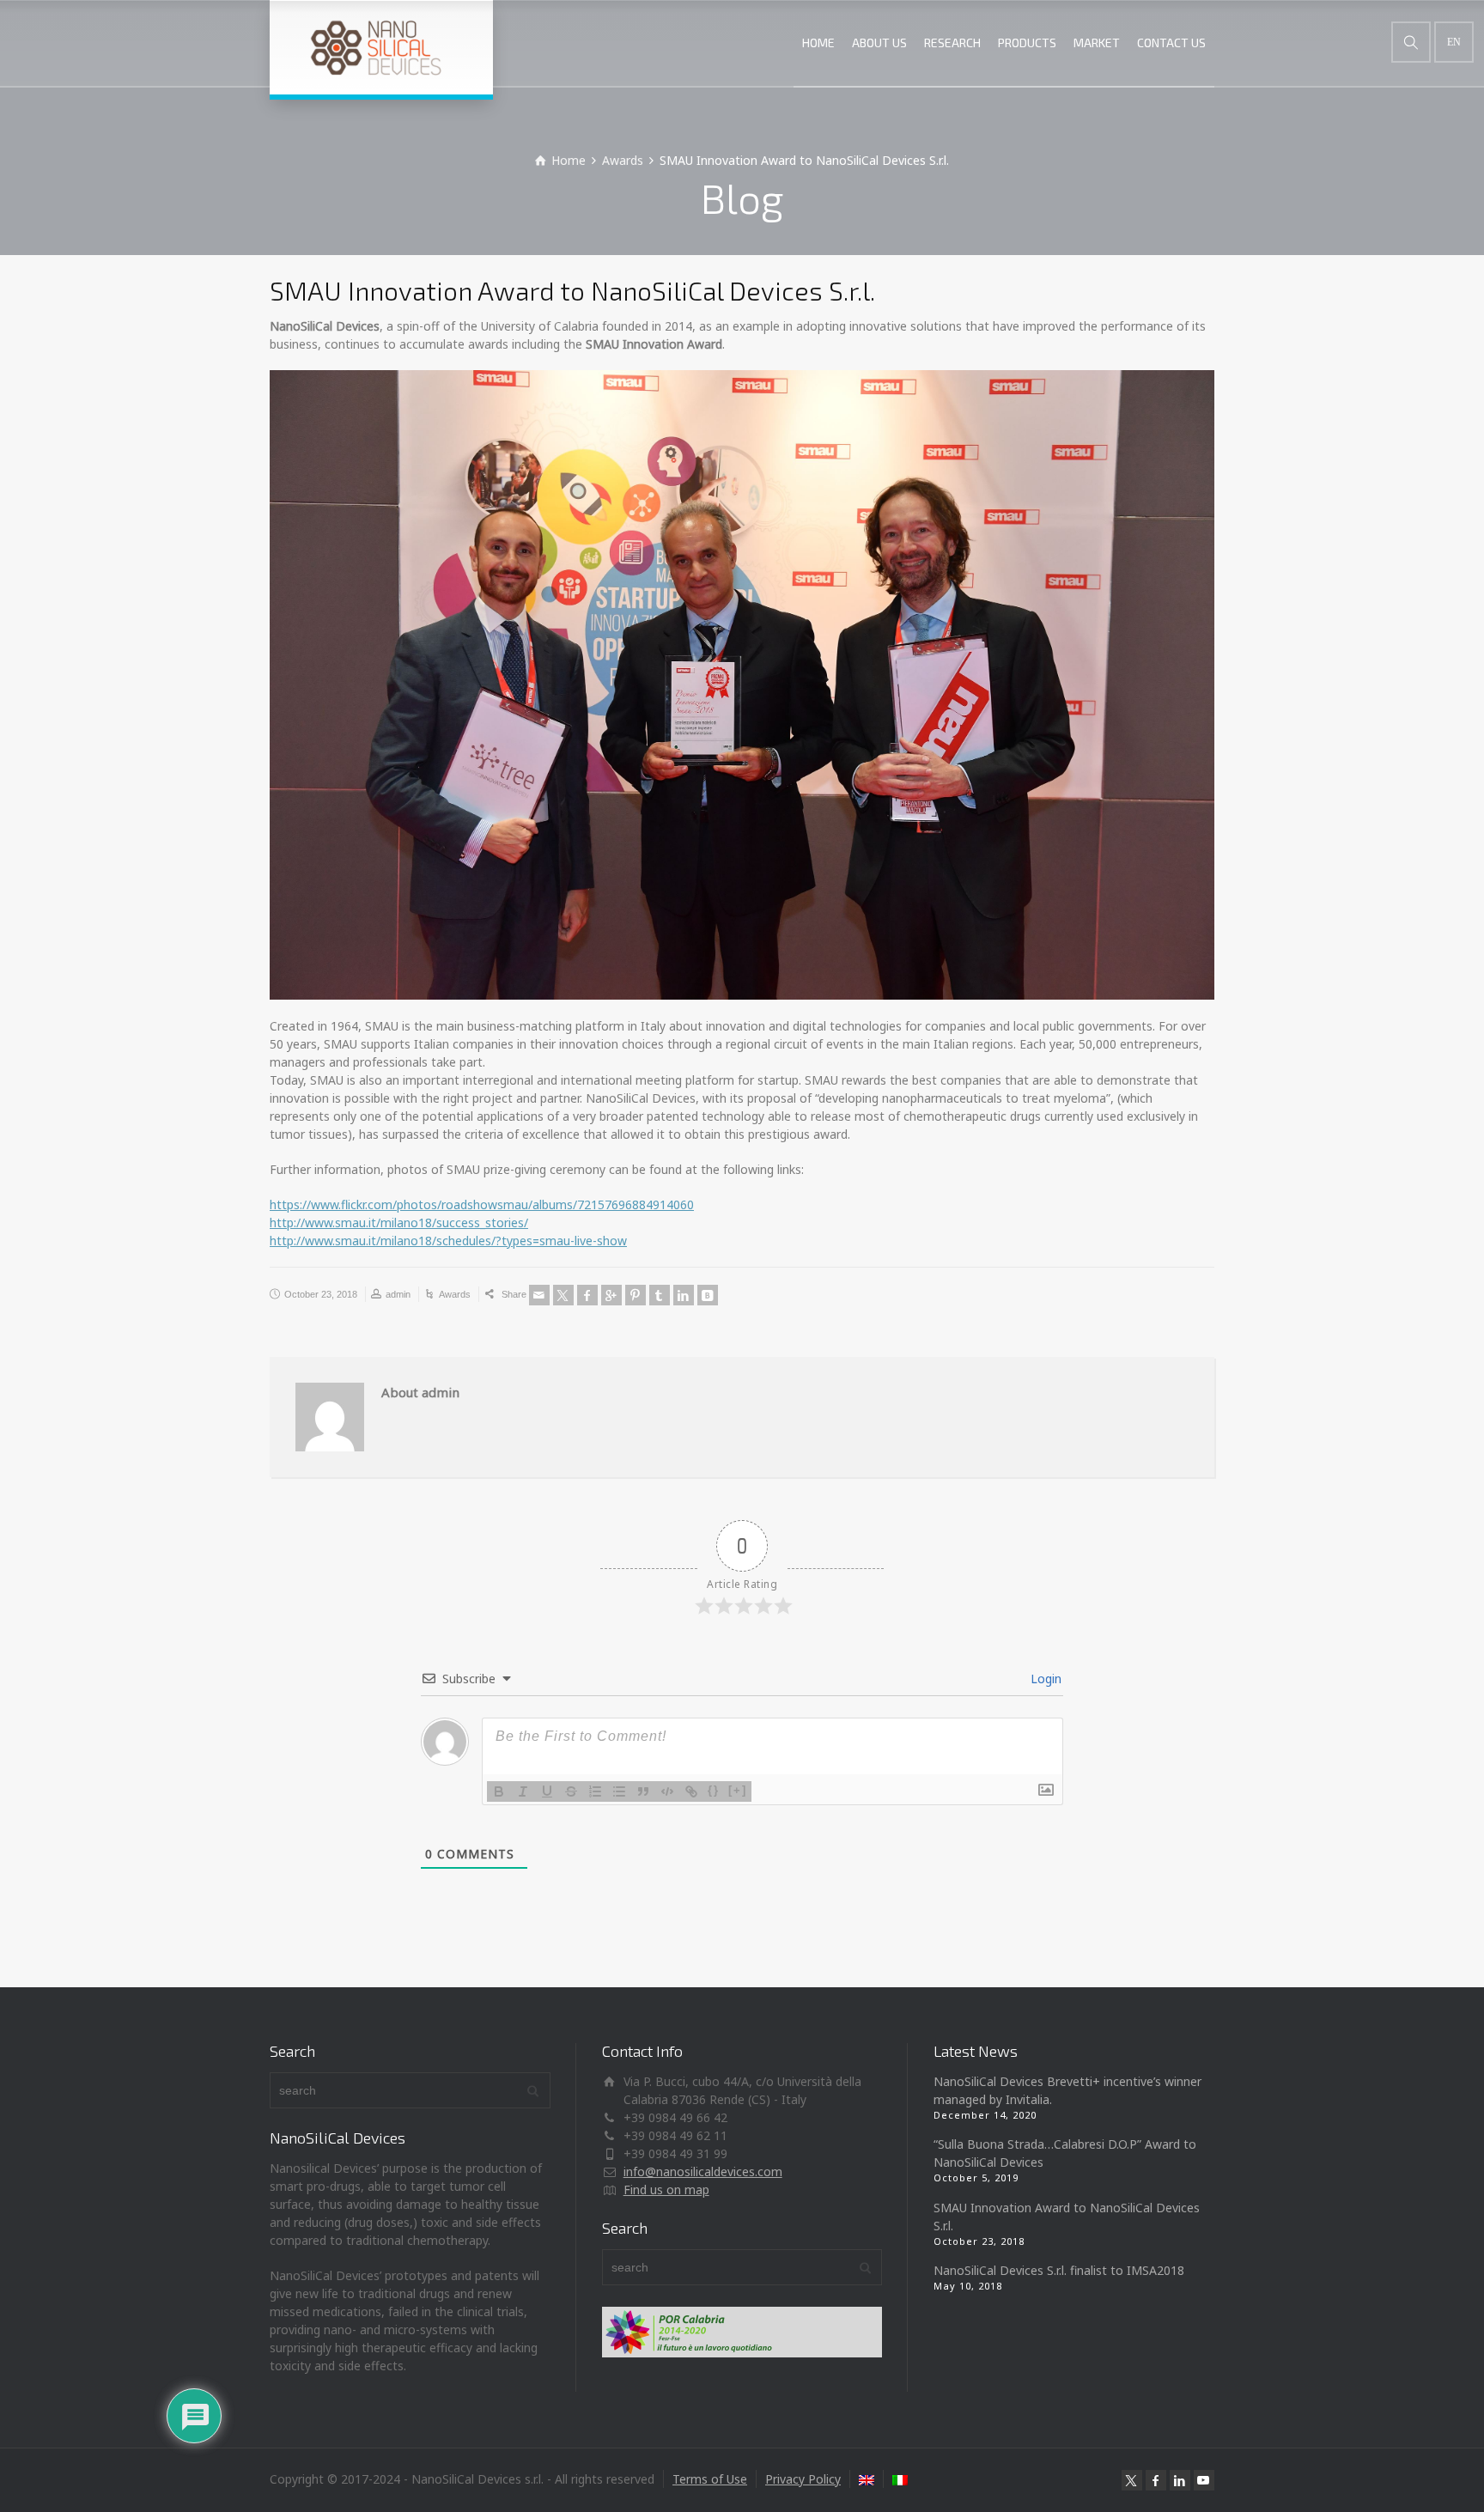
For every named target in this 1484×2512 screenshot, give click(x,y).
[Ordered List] (595, 1791)
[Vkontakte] (708, 1295)
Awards (455, 1294)
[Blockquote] (643, 1791)
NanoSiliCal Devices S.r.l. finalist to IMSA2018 (1059, 2270)
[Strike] (571, 1791)
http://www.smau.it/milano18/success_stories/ (399, 1223)
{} (714, 1790)
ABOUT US (879, 43)
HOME (818, 43)
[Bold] (499, 1791)
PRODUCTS (1027, 43)
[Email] (539, 1295)
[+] (738, 1790)
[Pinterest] (636, 1295)
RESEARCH (952, 43)
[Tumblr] (660, 1295)
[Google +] (611, 1295)
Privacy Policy (803, 2479)
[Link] (691, 1791)
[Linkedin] (684, 1295)
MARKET (1097, 43)
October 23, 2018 (321, 1294)
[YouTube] (1204, 2480)
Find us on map (666, 2190)
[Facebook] (587, 1295)
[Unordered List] (619, 1791)
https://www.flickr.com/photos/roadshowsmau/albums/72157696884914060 (482, 1204)
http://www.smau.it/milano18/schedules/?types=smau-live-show (448, 1241)
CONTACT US (1171, 43)
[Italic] (523, 1791)
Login (1044, 1679)
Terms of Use (710, 2479)
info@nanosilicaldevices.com (703, 2171)
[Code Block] (667, 1791)
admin (398, 1294)
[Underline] (547, 1791)
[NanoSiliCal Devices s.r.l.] (381, 47)
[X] (563, 1295)
